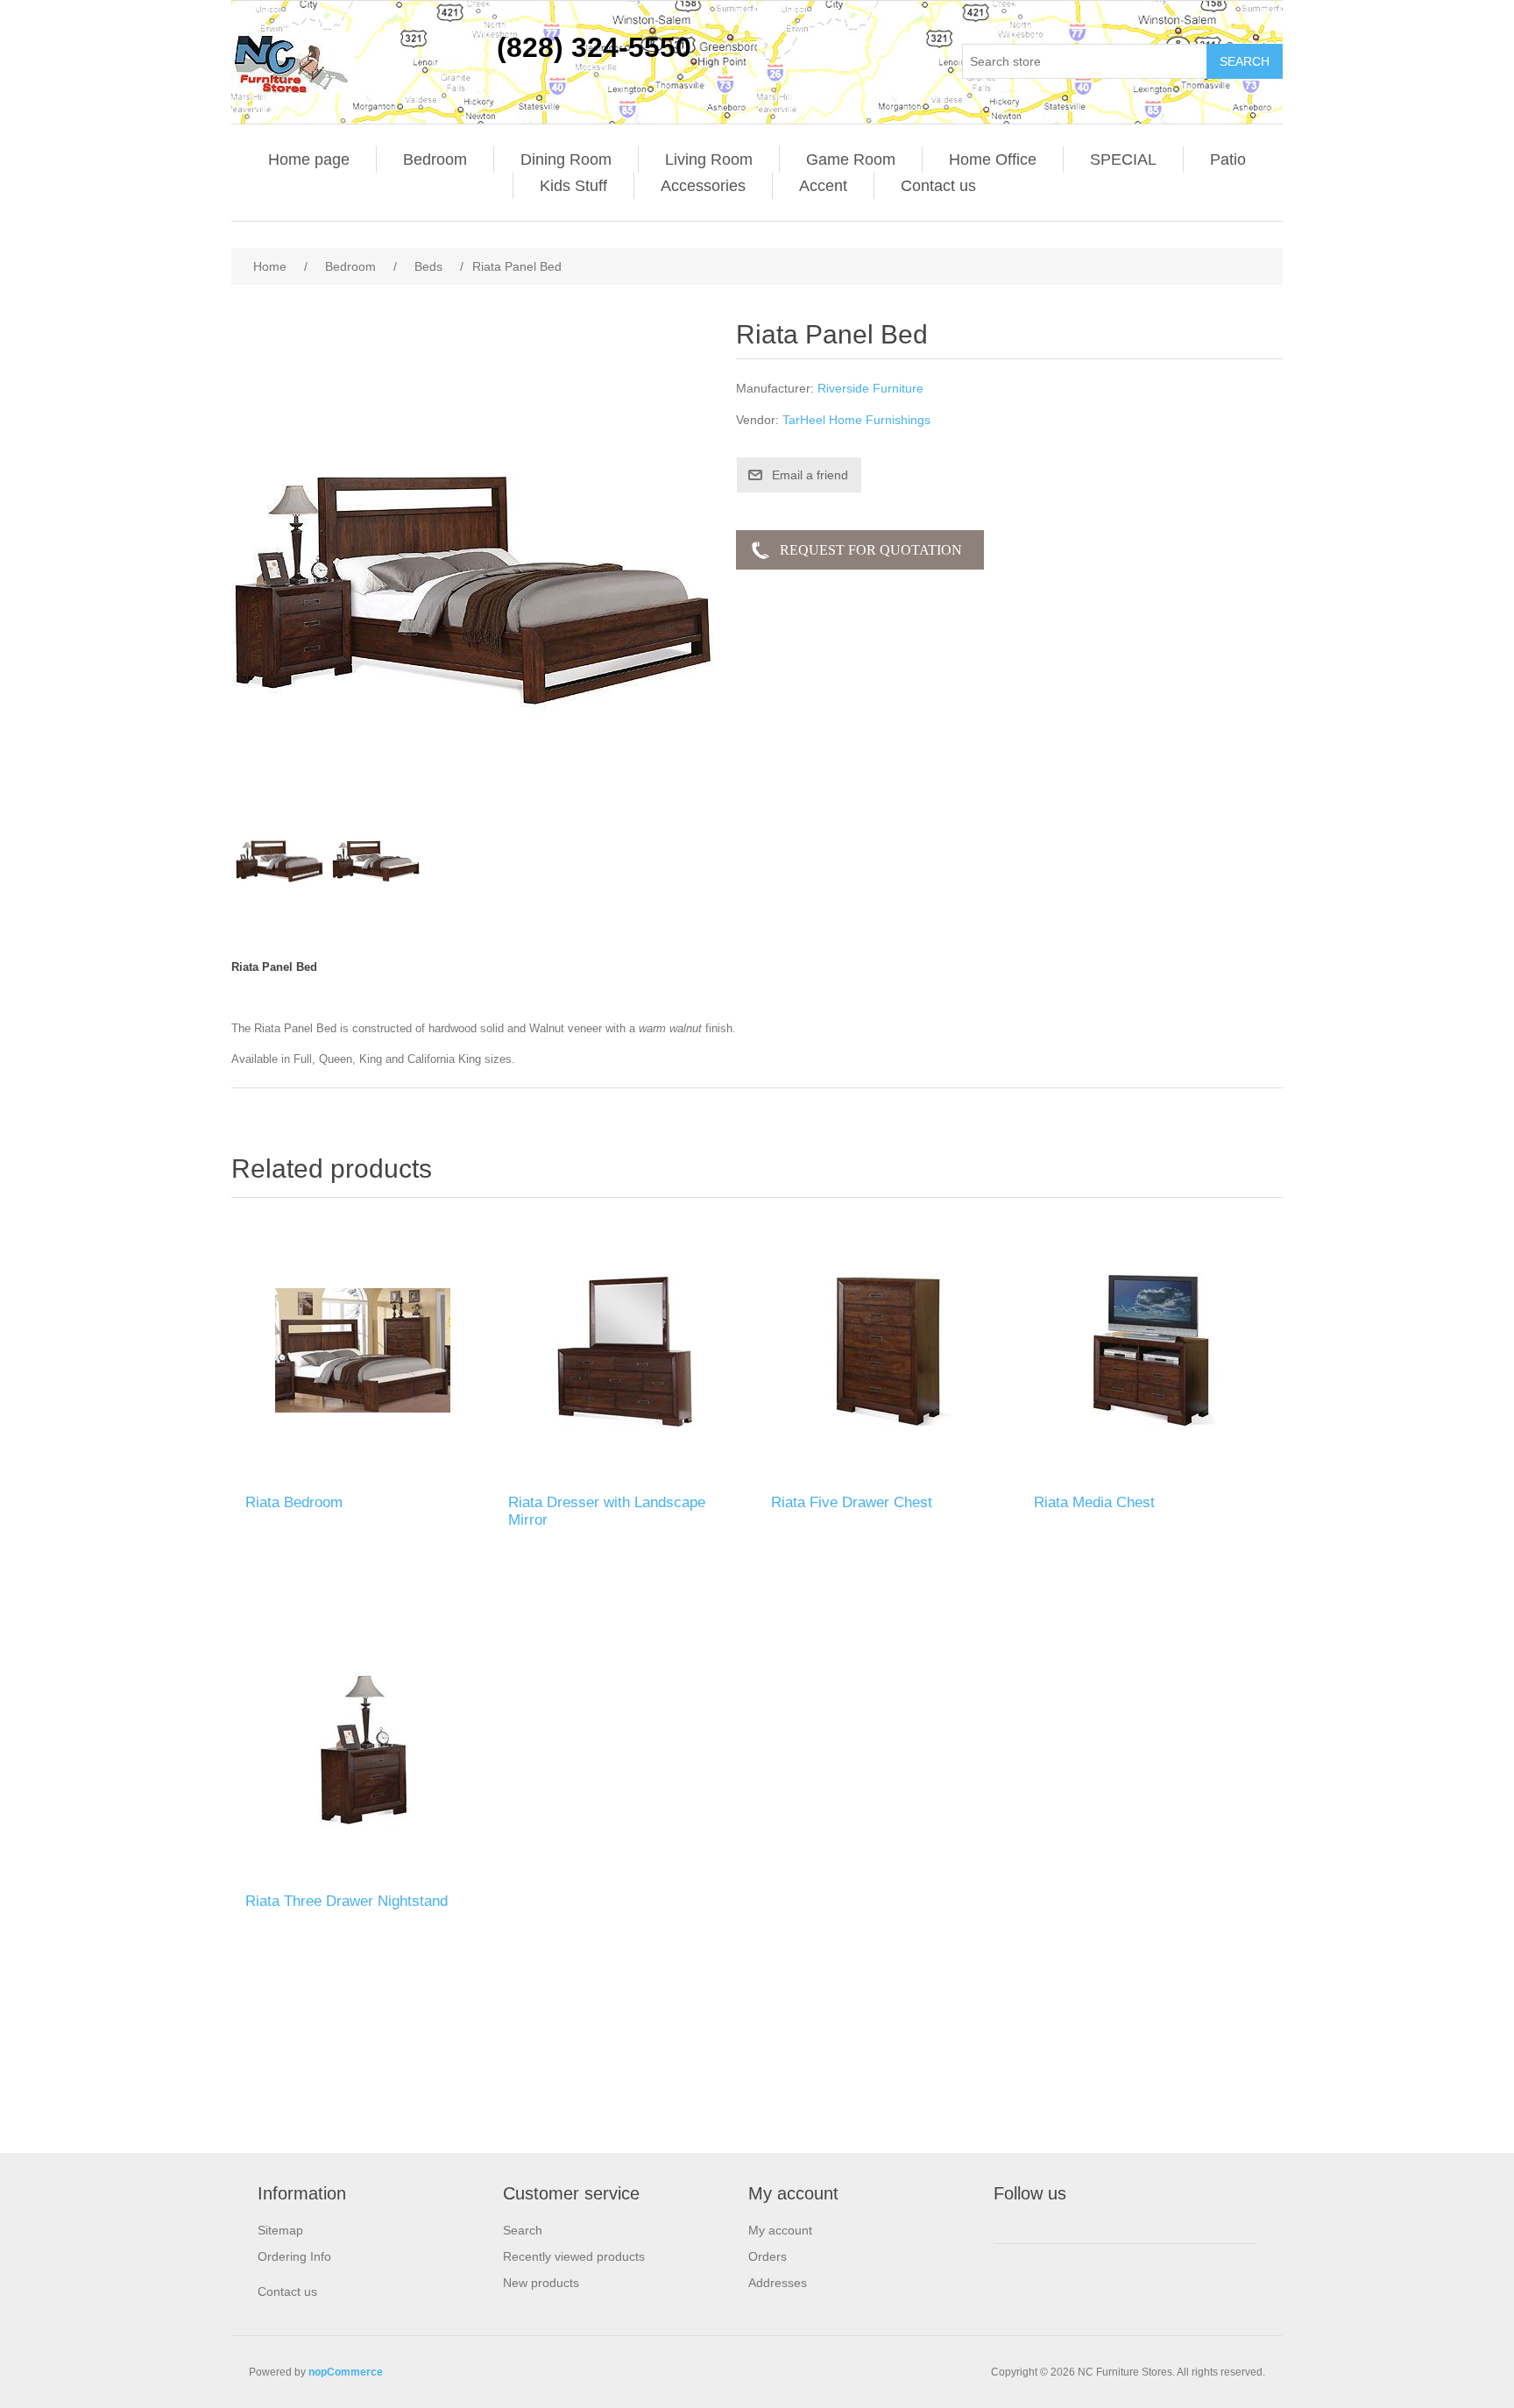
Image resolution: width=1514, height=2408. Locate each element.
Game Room (851, 159)
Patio (1228, 159)
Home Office (993, 159)
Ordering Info (294, 2256)
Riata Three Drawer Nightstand (347, 1901)
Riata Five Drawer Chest (852, 1502)
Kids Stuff (573, 186)
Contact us (938, 186)
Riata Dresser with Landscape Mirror (607, 1511)
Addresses (778, 2283)
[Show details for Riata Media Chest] (1151, 1350)
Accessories (703, 186)
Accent (823, 186)
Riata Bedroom (294, 1502)
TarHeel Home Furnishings (856, 420)
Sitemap (280, 2230)
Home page (309, 159)
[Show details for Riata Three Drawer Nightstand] (363, 1749)
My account (780, 2230)
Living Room (709, 159)
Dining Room (566, 159)
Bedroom (435, 159)
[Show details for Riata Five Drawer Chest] (888, 1350)
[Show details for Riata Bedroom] (363, 1350)
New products (541, 2283)
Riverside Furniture (870, 388)
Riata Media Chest (1094, 1502)
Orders (768, 2256)
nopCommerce (346, 2372)
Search (523, 2230)
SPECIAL (1123, 159)
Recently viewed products (574, 2256)
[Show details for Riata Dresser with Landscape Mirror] (626, 1350)
